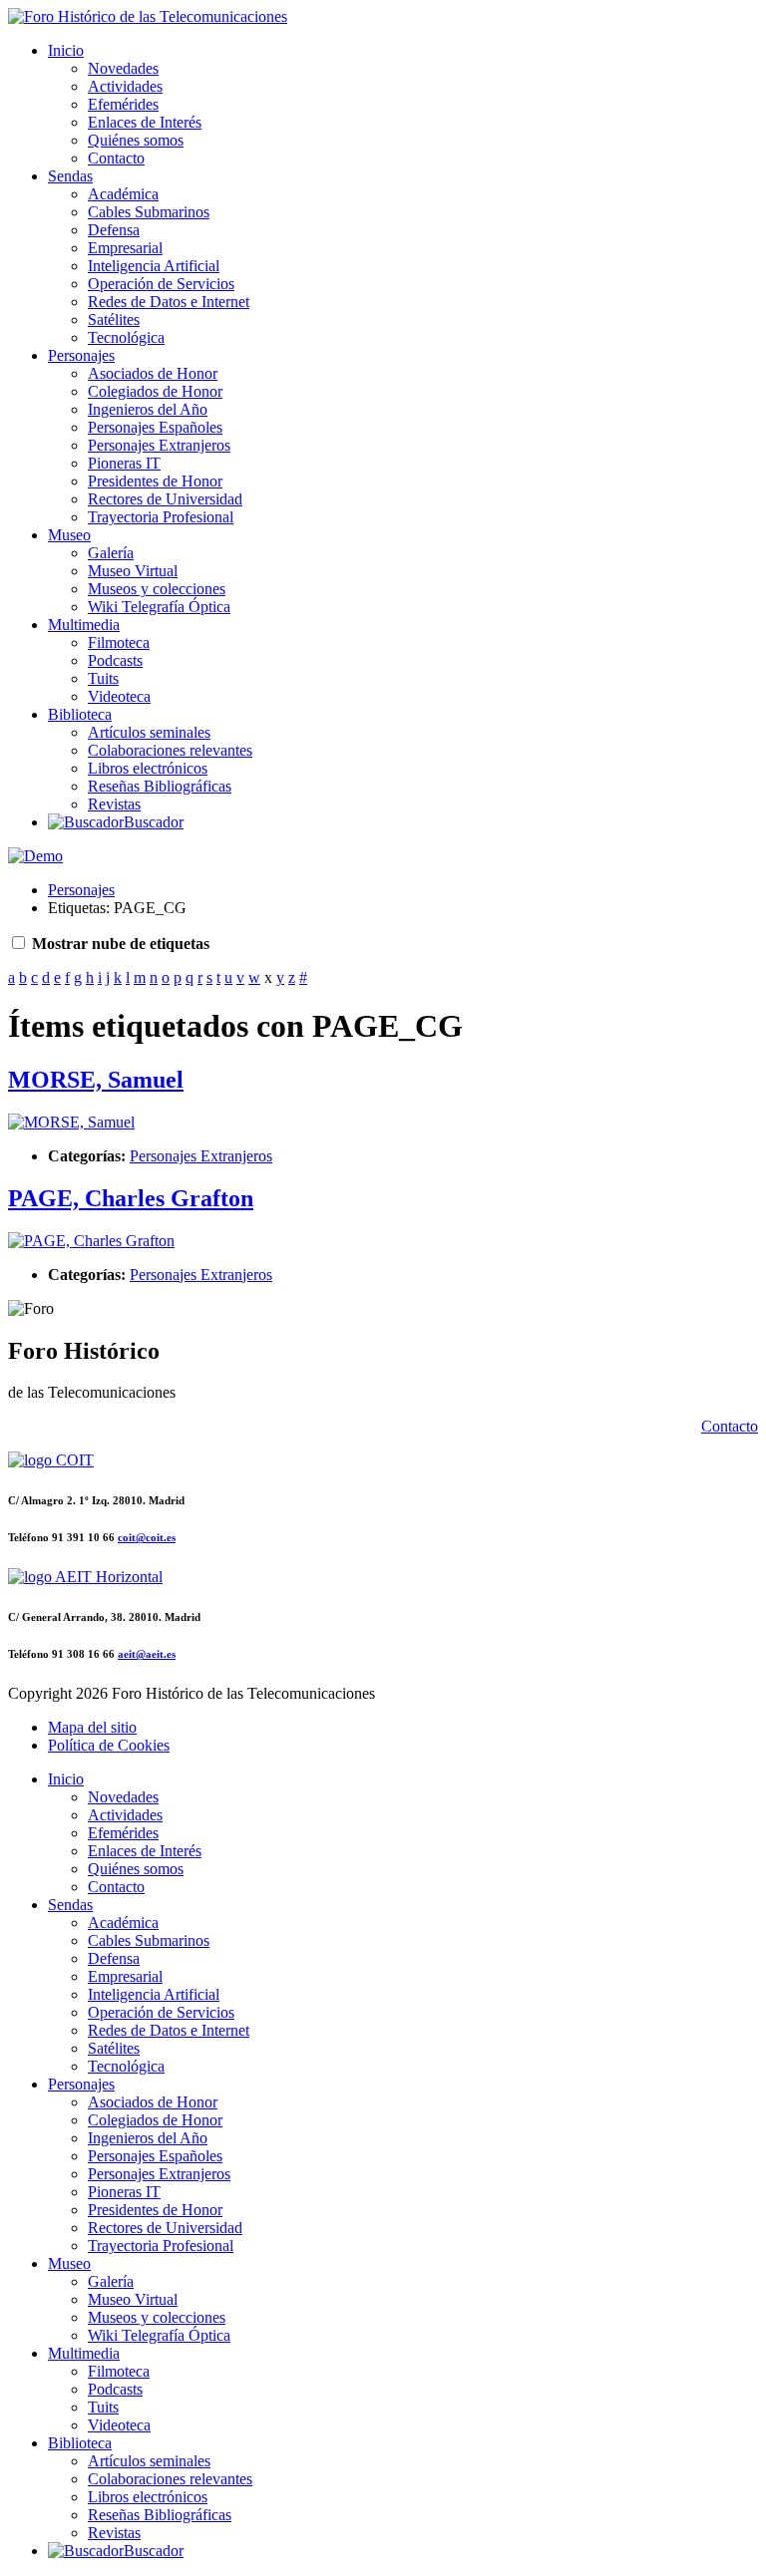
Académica (123, 194)
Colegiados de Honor (155, 391)
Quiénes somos (136, 140)
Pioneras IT (124, 463)
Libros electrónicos (148, 768)
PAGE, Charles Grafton (131, 1198)
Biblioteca (80, 714)
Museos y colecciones (157, 589)
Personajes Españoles (155, 427)
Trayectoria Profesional (161, 517)
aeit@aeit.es (147, 1654)
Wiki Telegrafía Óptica (159, 607)
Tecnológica (126, 337)
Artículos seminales (149, 732)
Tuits (103, 678)
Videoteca (119, 696)
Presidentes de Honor (155, 481)
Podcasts (115, 660)
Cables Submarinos (149, 212)
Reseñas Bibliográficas (160, 786)
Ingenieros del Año (148, 409)
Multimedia (84, 625)
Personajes (81, 355)
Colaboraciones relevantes (170, 750)
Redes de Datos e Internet (169, 302)
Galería (111, 553)
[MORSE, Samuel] (71, 1122)
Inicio (66, 50)
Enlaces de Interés (145, 122)
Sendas (70, 176)
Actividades (125, 86)
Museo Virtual (133, 571)
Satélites (114, 320)
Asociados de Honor (153, 373)
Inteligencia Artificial (154, 266)
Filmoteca (119, 643)
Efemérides (123, 104)
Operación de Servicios (161, 284)
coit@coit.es (147, 1537)
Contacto (116, 158)
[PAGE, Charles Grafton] (91, 1241)
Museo (69, 535)
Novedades (123, 68)
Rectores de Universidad (165, 499)
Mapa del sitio (92, 1727)
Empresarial (125, 248)
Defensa (114, 230)
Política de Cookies (109, 1745)
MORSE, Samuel (96, 1080)
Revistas (114, 804)
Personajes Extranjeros (159, 445)
